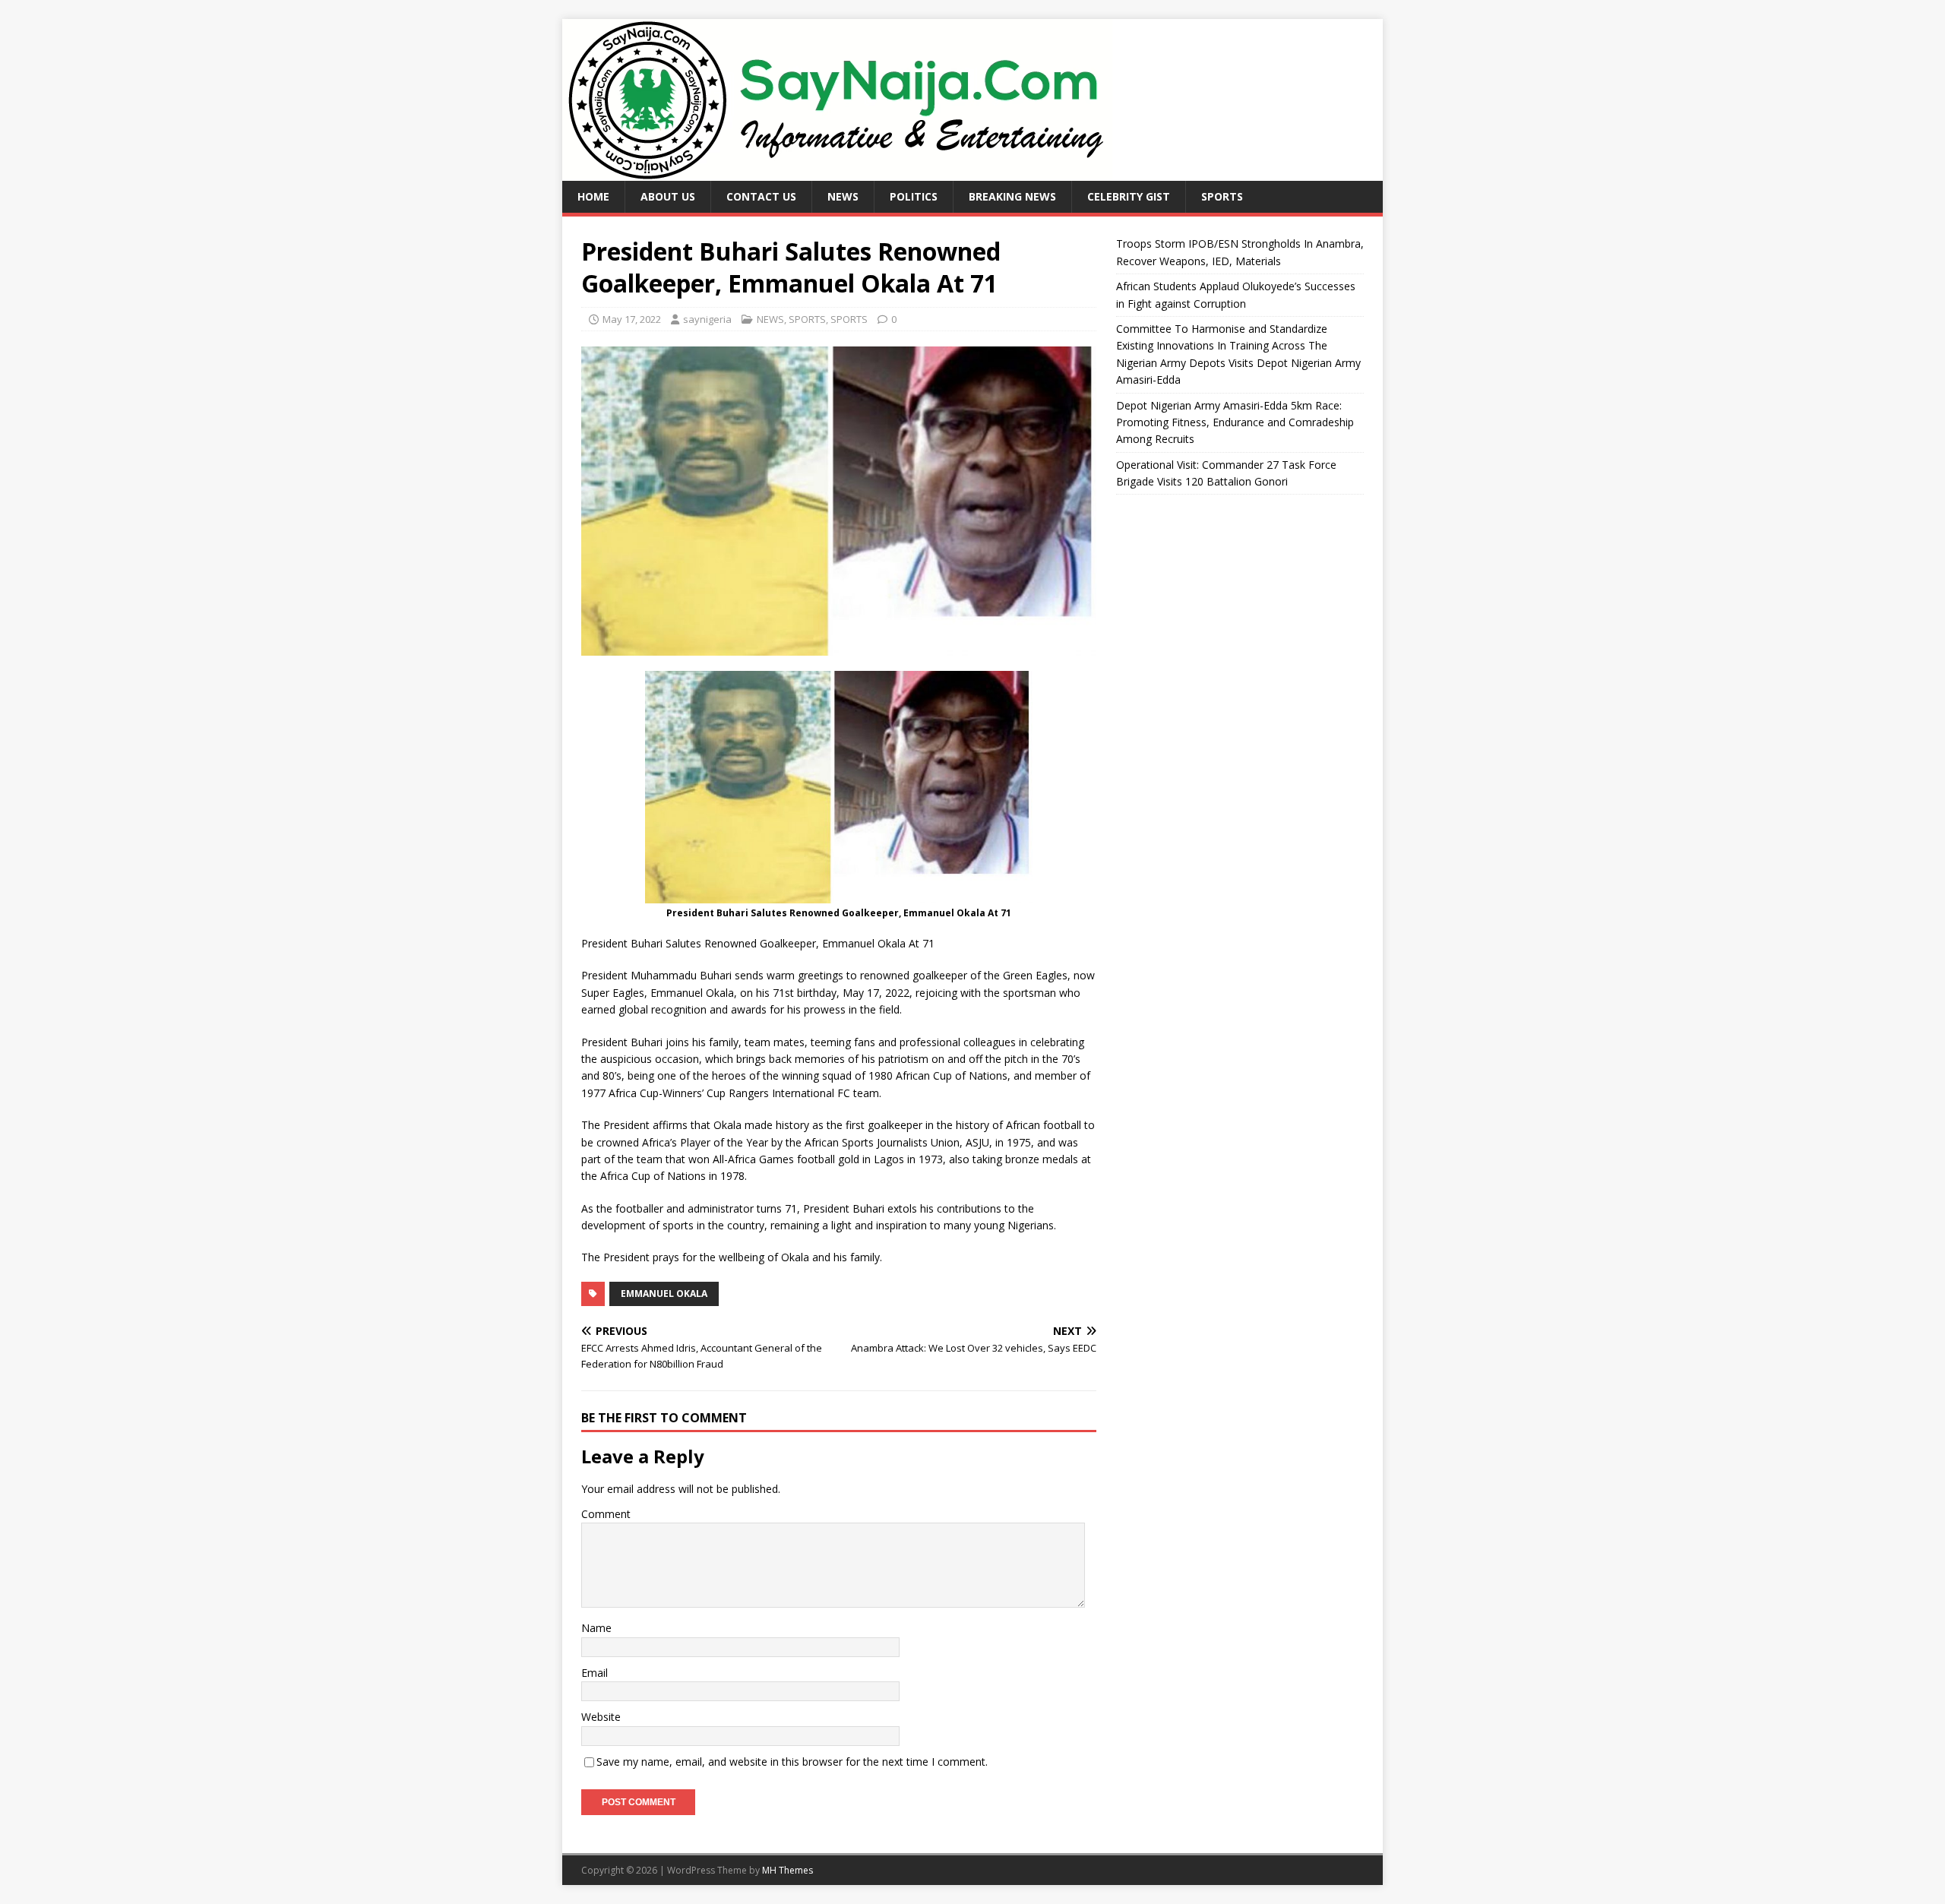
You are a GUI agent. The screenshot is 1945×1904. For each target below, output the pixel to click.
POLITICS (914, 196)
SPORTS (1222, 196)
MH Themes (787, 1870)
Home (593, 196)
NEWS (843, 196)
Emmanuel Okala (664, 1294)
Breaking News (1012, 196)
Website (601, 1717)
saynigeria (707, 319)
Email (595, 1673)
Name (596, 1628)
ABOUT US (668, 196)
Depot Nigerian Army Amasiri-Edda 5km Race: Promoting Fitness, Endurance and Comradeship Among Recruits (1235, 422)
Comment (606, 1514)
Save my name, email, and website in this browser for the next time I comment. (792, 1762)
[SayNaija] (837, 172)
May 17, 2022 (632, 319)
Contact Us (761, 196)
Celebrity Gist (1129, 196)
